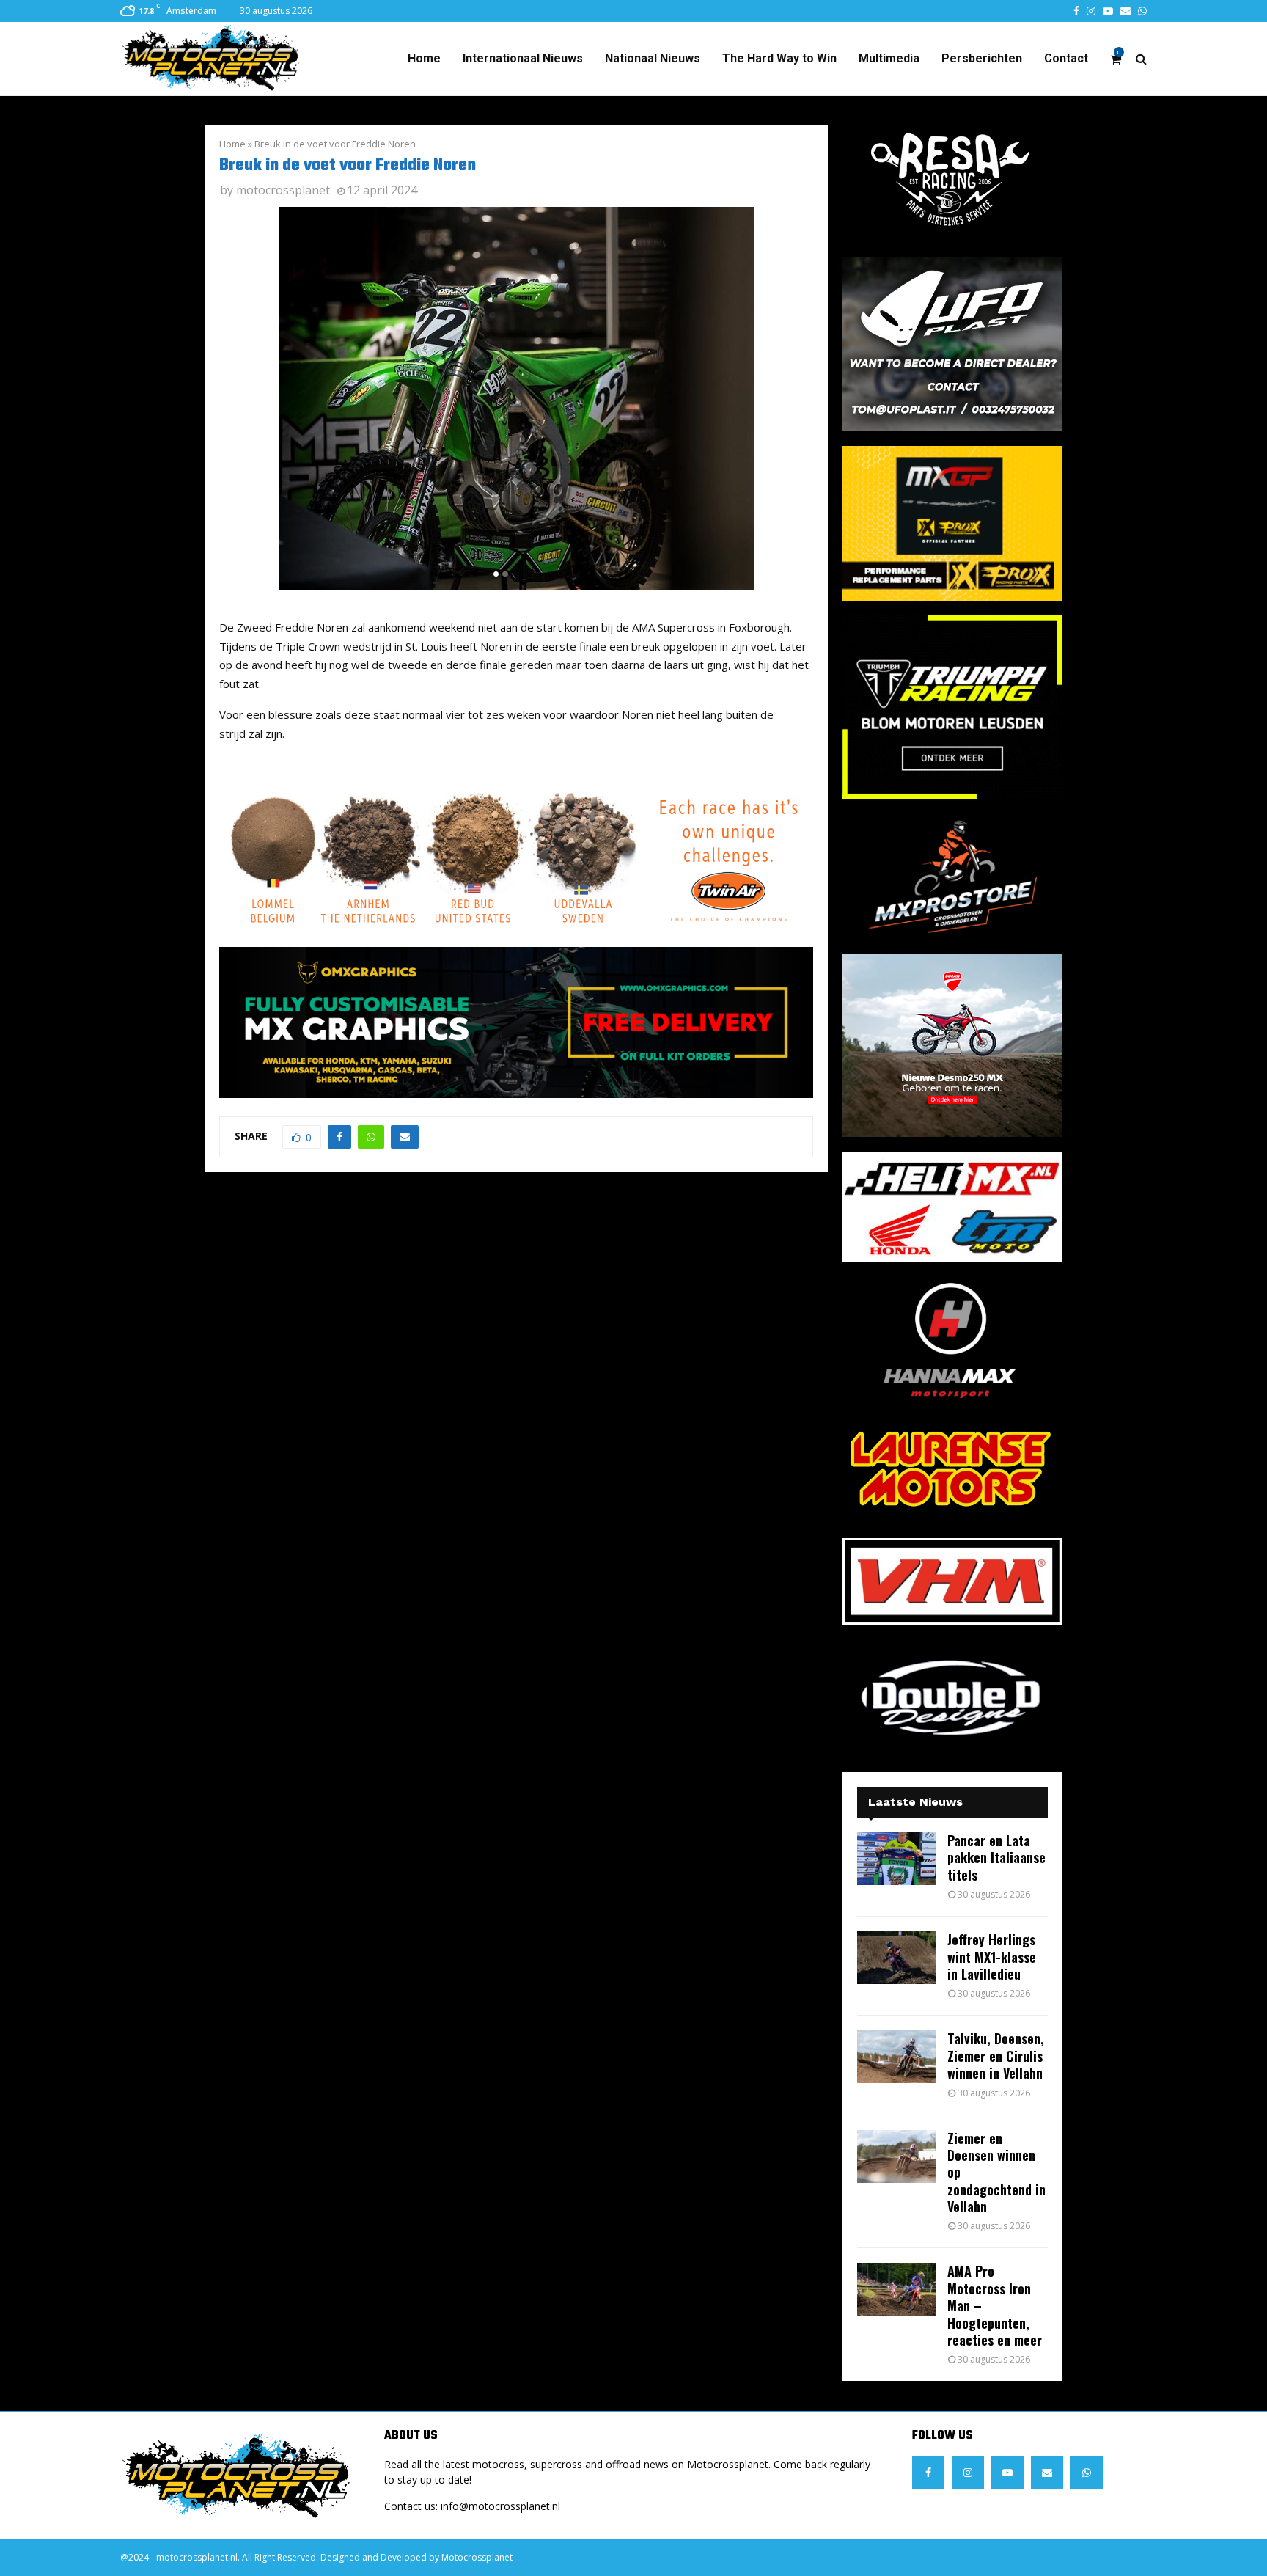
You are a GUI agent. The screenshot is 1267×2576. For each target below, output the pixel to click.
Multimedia (889, 58)
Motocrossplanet (477, 2557)
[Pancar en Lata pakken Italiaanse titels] (897, 1859)
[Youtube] (1007, 2473)
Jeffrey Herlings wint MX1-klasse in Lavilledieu (992, 1957)
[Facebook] (928, 2473)
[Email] (1047, 2473)
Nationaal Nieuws (653, 58)
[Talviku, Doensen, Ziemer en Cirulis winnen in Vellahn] (897, 2057)
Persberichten (982, 58)
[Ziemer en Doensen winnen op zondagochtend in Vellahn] (897, 2156)
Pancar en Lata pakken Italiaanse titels (996, 1858)
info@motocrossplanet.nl (500, 2506)
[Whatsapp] (1087, 2473)
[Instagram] (968, 2473)
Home (424, 58)
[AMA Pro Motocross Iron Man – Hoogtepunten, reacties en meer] (897, 2289)
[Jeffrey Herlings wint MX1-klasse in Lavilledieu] (897, 1958)
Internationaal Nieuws (523, 58)
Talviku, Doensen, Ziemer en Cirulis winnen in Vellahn (996, 2056)
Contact (1066, 58)
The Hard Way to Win (779, 58)
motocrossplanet (283, 190)
